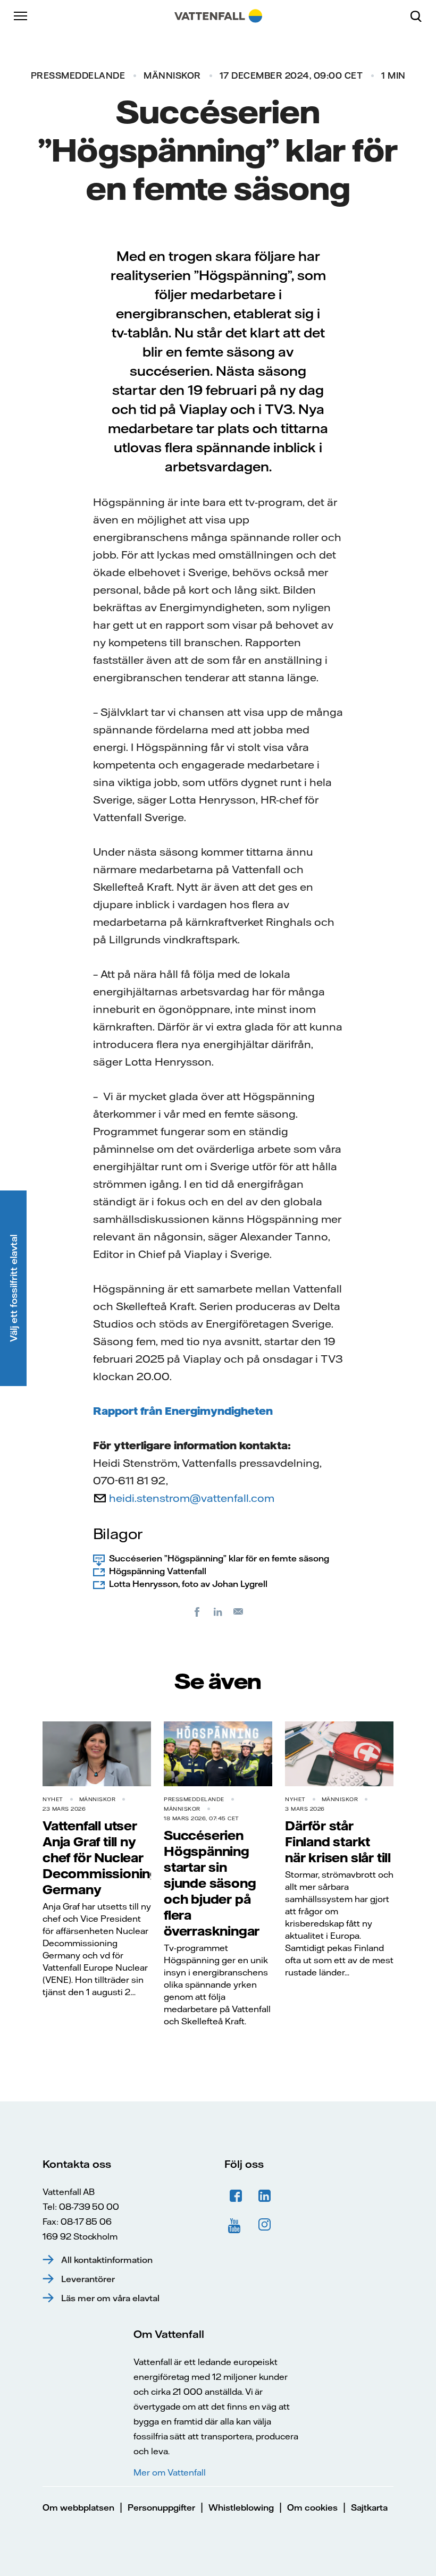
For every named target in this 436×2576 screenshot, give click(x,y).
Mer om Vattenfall (170, 2472)
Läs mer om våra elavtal (110, 2298)
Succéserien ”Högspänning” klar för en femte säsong (219, 1558)
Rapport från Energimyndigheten (183, 1411)
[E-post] (239, 1611)
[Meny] (21, 16)
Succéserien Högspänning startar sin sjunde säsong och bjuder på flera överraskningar (212, 1883)
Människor (172, 75)
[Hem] (218, 16)
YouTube (236, 2225)
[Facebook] (197, 1611)
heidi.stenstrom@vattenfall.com (192, 1498)
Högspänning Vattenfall (158, 1571)
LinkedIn (265, 2196)
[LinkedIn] (218, 1611)
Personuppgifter (161, 2507)
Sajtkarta (369, 2507)
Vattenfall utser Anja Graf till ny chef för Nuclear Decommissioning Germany (100, 1857)
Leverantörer (88, 2279)
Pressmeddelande (78, 75)
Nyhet (53, 1799)
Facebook (236, 2196)
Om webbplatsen (78, 2507)
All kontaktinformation (107, 2260)
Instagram (265, 2225)
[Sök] (420, 16)
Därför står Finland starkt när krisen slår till (338, 1842)
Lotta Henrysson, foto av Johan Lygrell (188, 1584)
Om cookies (312, 2507)
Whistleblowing (241, 2507)
